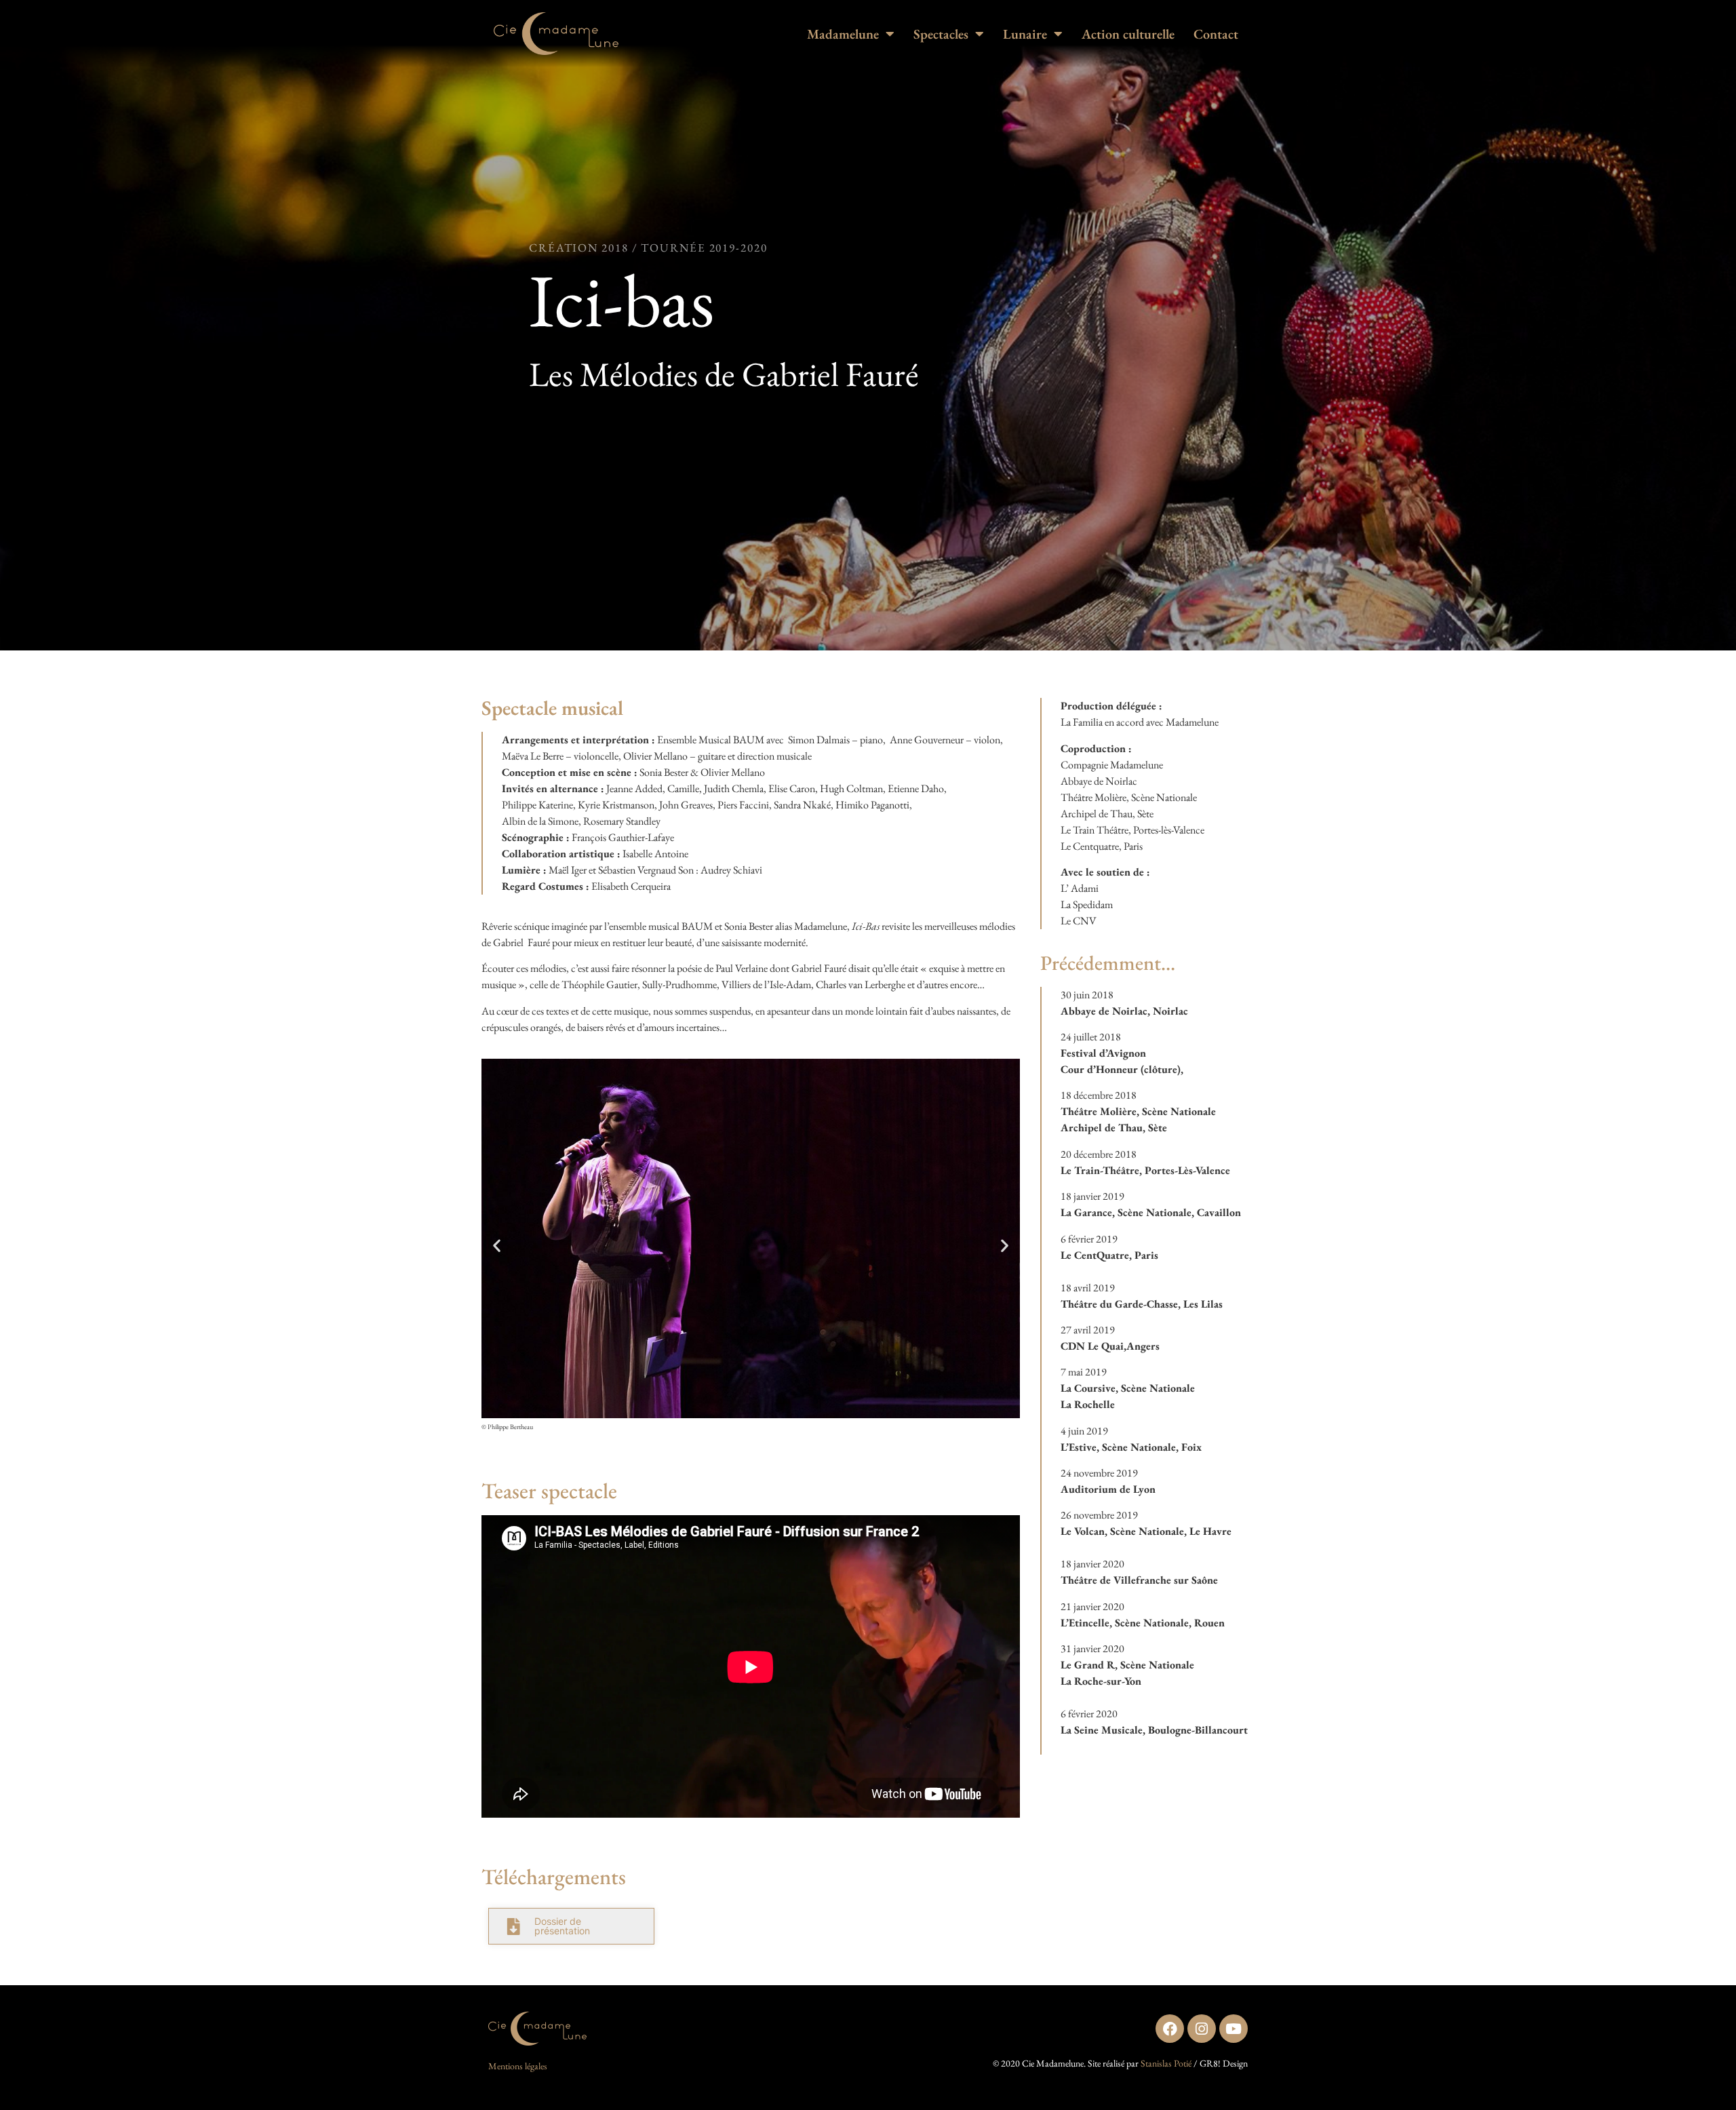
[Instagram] (1202, 2029)
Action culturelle (1128, 34)
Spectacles (941, 34)
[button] (497, 1245)
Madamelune (843, 34)
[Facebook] (1170, 2029)
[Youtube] (1234, 2029)
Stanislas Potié (1166, 2063)
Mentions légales (518, 2066)
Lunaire (1025, 34)
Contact (1216, 34)
